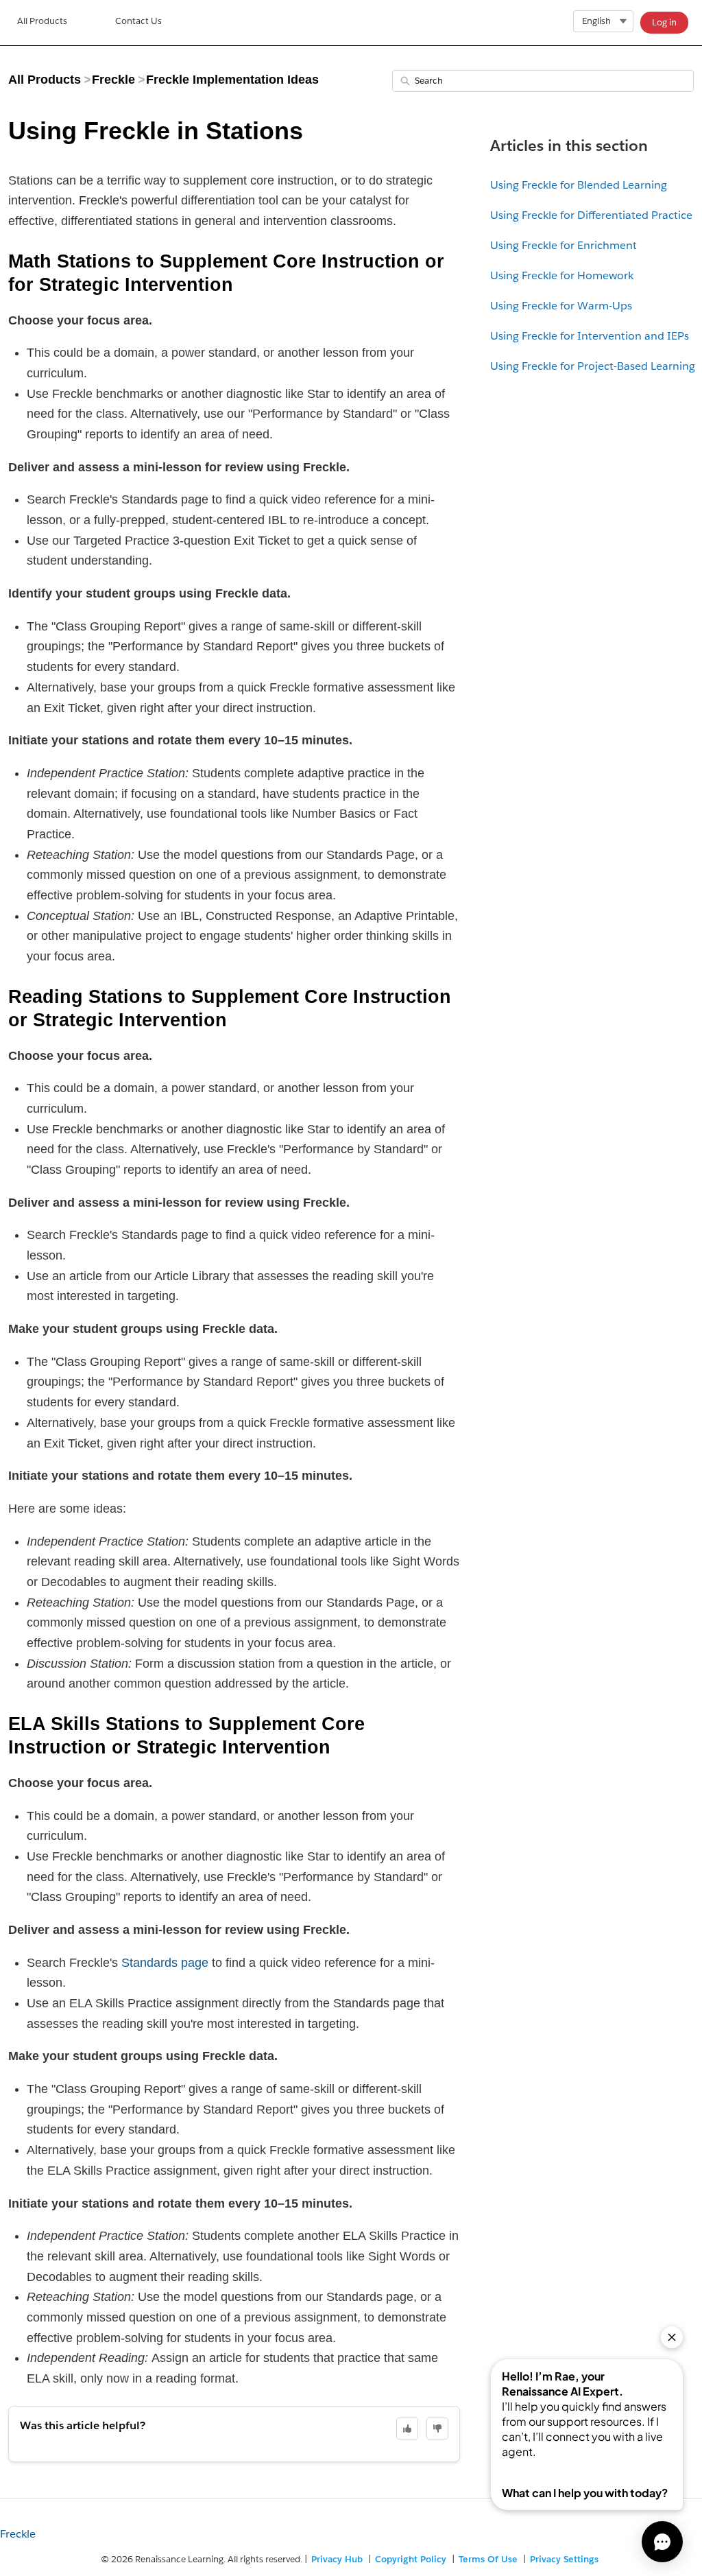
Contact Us (138, 21)
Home (42, 23)
